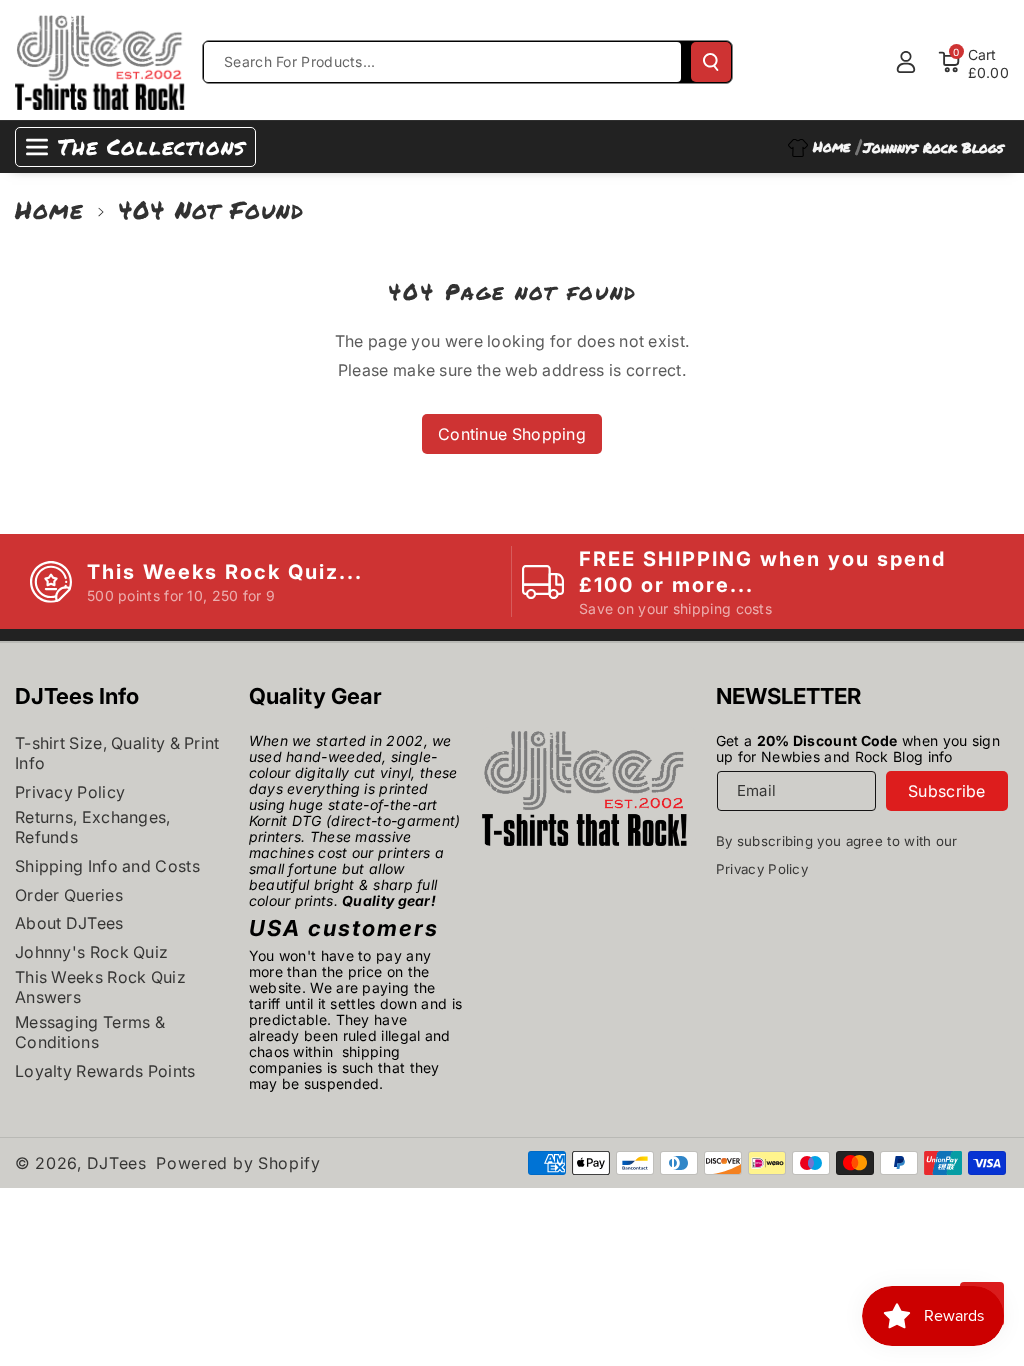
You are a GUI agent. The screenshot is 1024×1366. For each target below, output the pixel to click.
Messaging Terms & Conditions (90, 1032)
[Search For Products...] (711, 62)
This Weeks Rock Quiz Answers (100, 987)
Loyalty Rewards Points (105, 1071)
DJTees (117, 1163)
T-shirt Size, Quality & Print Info (117, 753)
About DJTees (69, 923)
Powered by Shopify (238, 1163)
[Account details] (906, 62)
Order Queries (69, 895)
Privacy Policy (70, 792)
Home (49, 209)
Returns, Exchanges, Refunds (93, 827)
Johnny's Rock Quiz (91, 952)
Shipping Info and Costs (107, 866)
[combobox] (442, 62)
